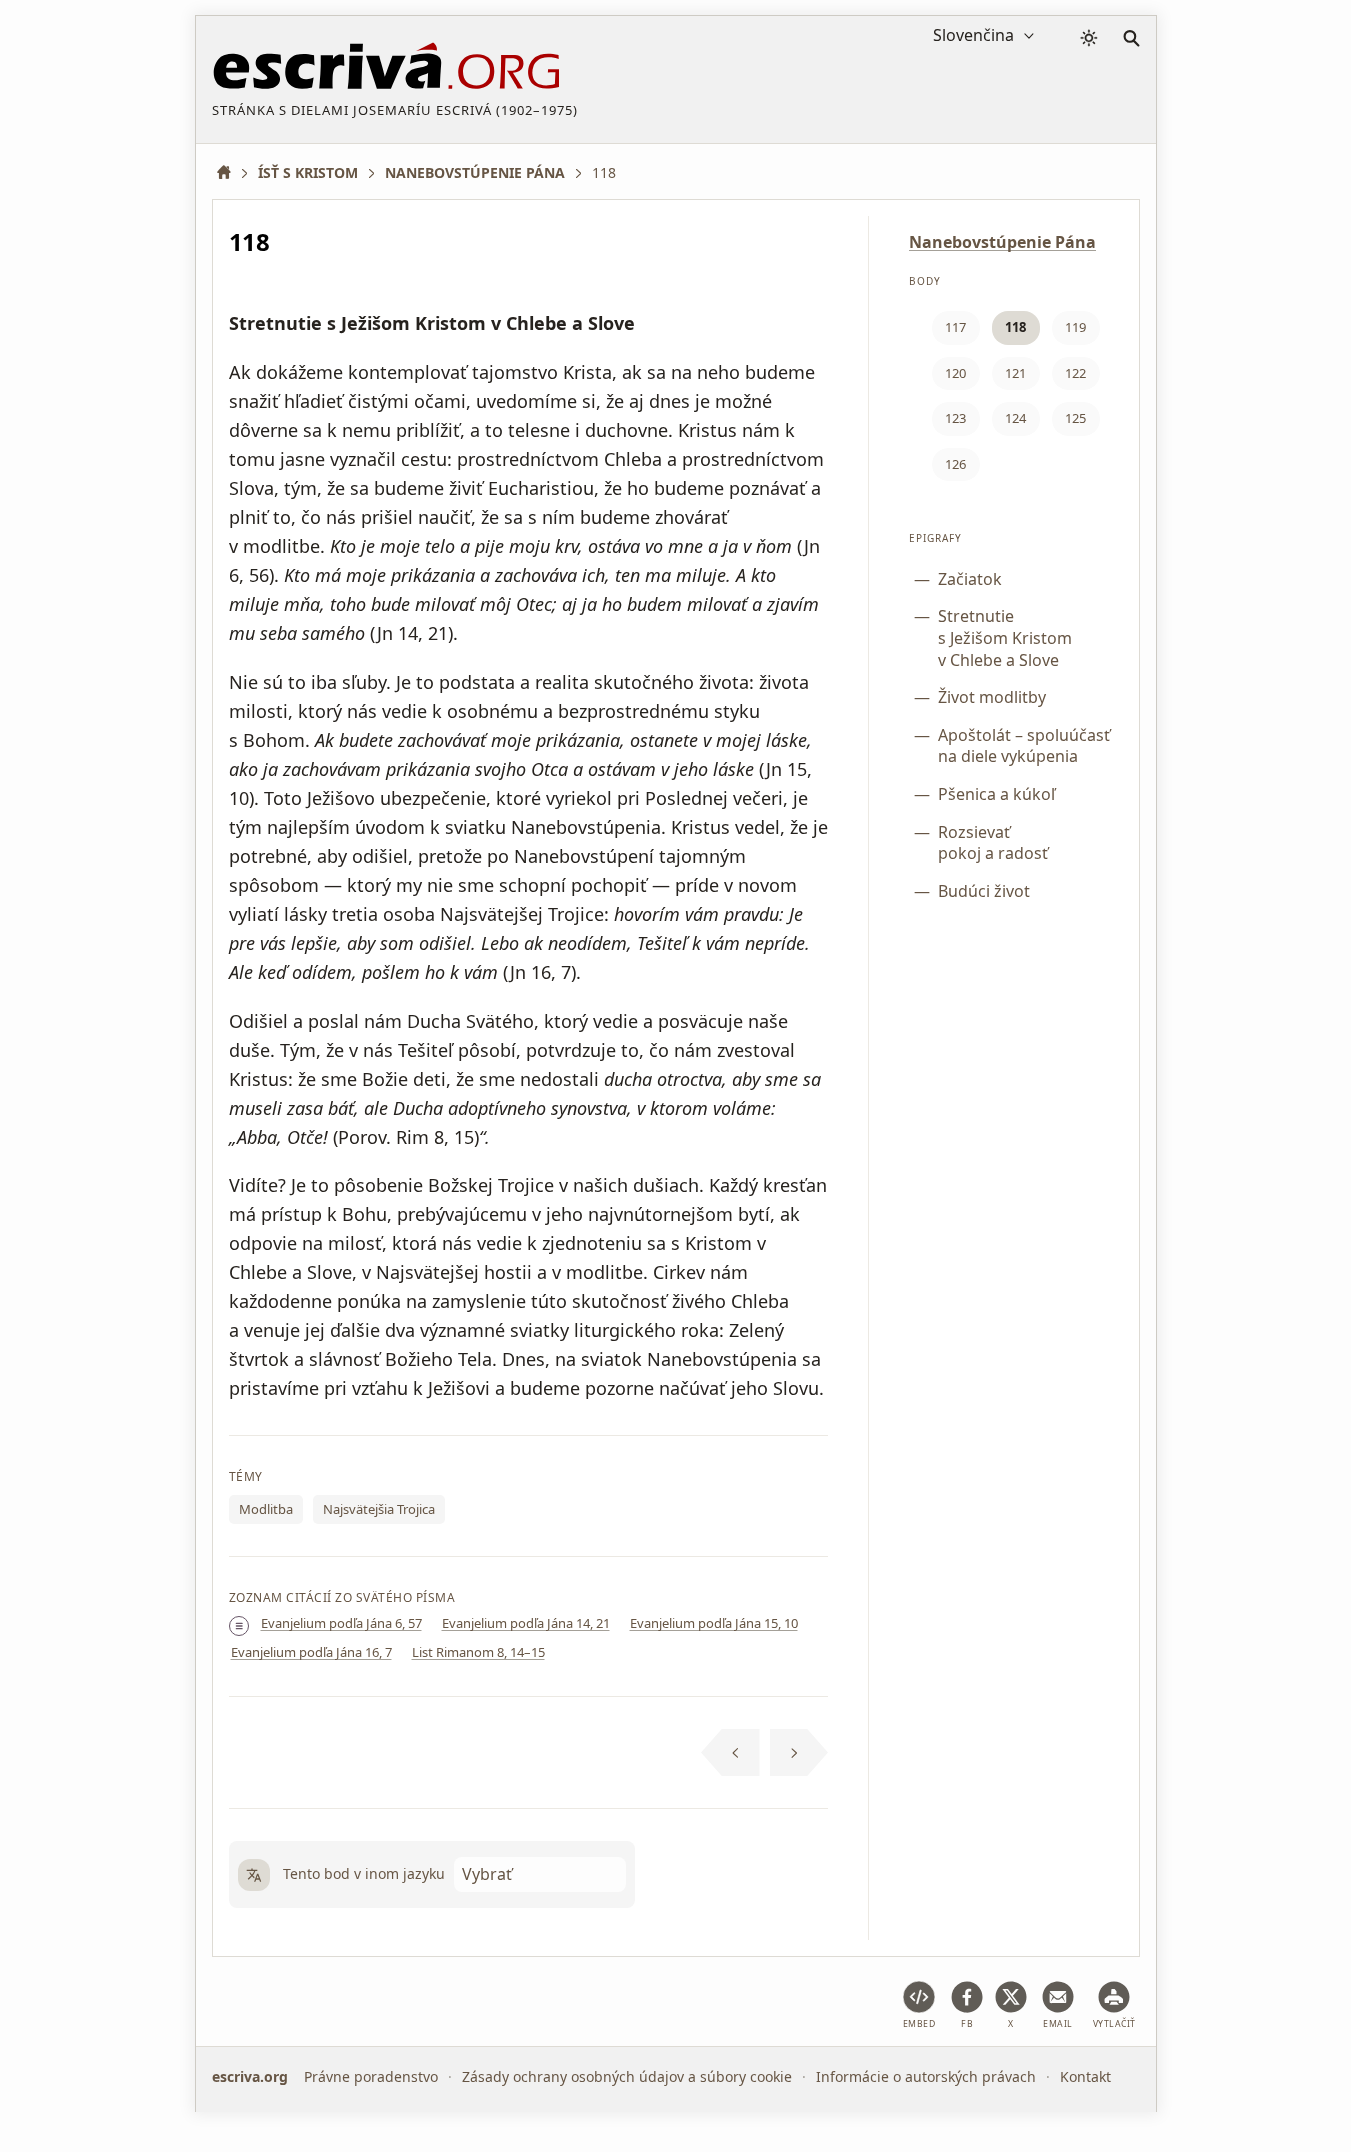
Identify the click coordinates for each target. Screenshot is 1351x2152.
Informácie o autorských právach (926, 2076)
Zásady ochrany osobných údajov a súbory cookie (627, 2076)
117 (955, 327)
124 (1015, 418)
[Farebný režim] (1089, 38)
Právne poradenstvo (371, 2076)
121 (1015, 373)
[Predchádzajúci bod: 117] (730, 1753)
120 (955, 373)
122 (1075, 373)
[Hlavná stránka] (231, 172)
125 (1075, 418)
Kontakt (1085, 2076)
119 (1075, 327)
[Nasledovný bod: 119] (799, 1753)
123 (955, 418)
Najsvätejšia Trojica (379, 1509)
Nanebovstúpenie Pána (1002, 242)
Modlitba (266, 1509)
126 (955, 464)
